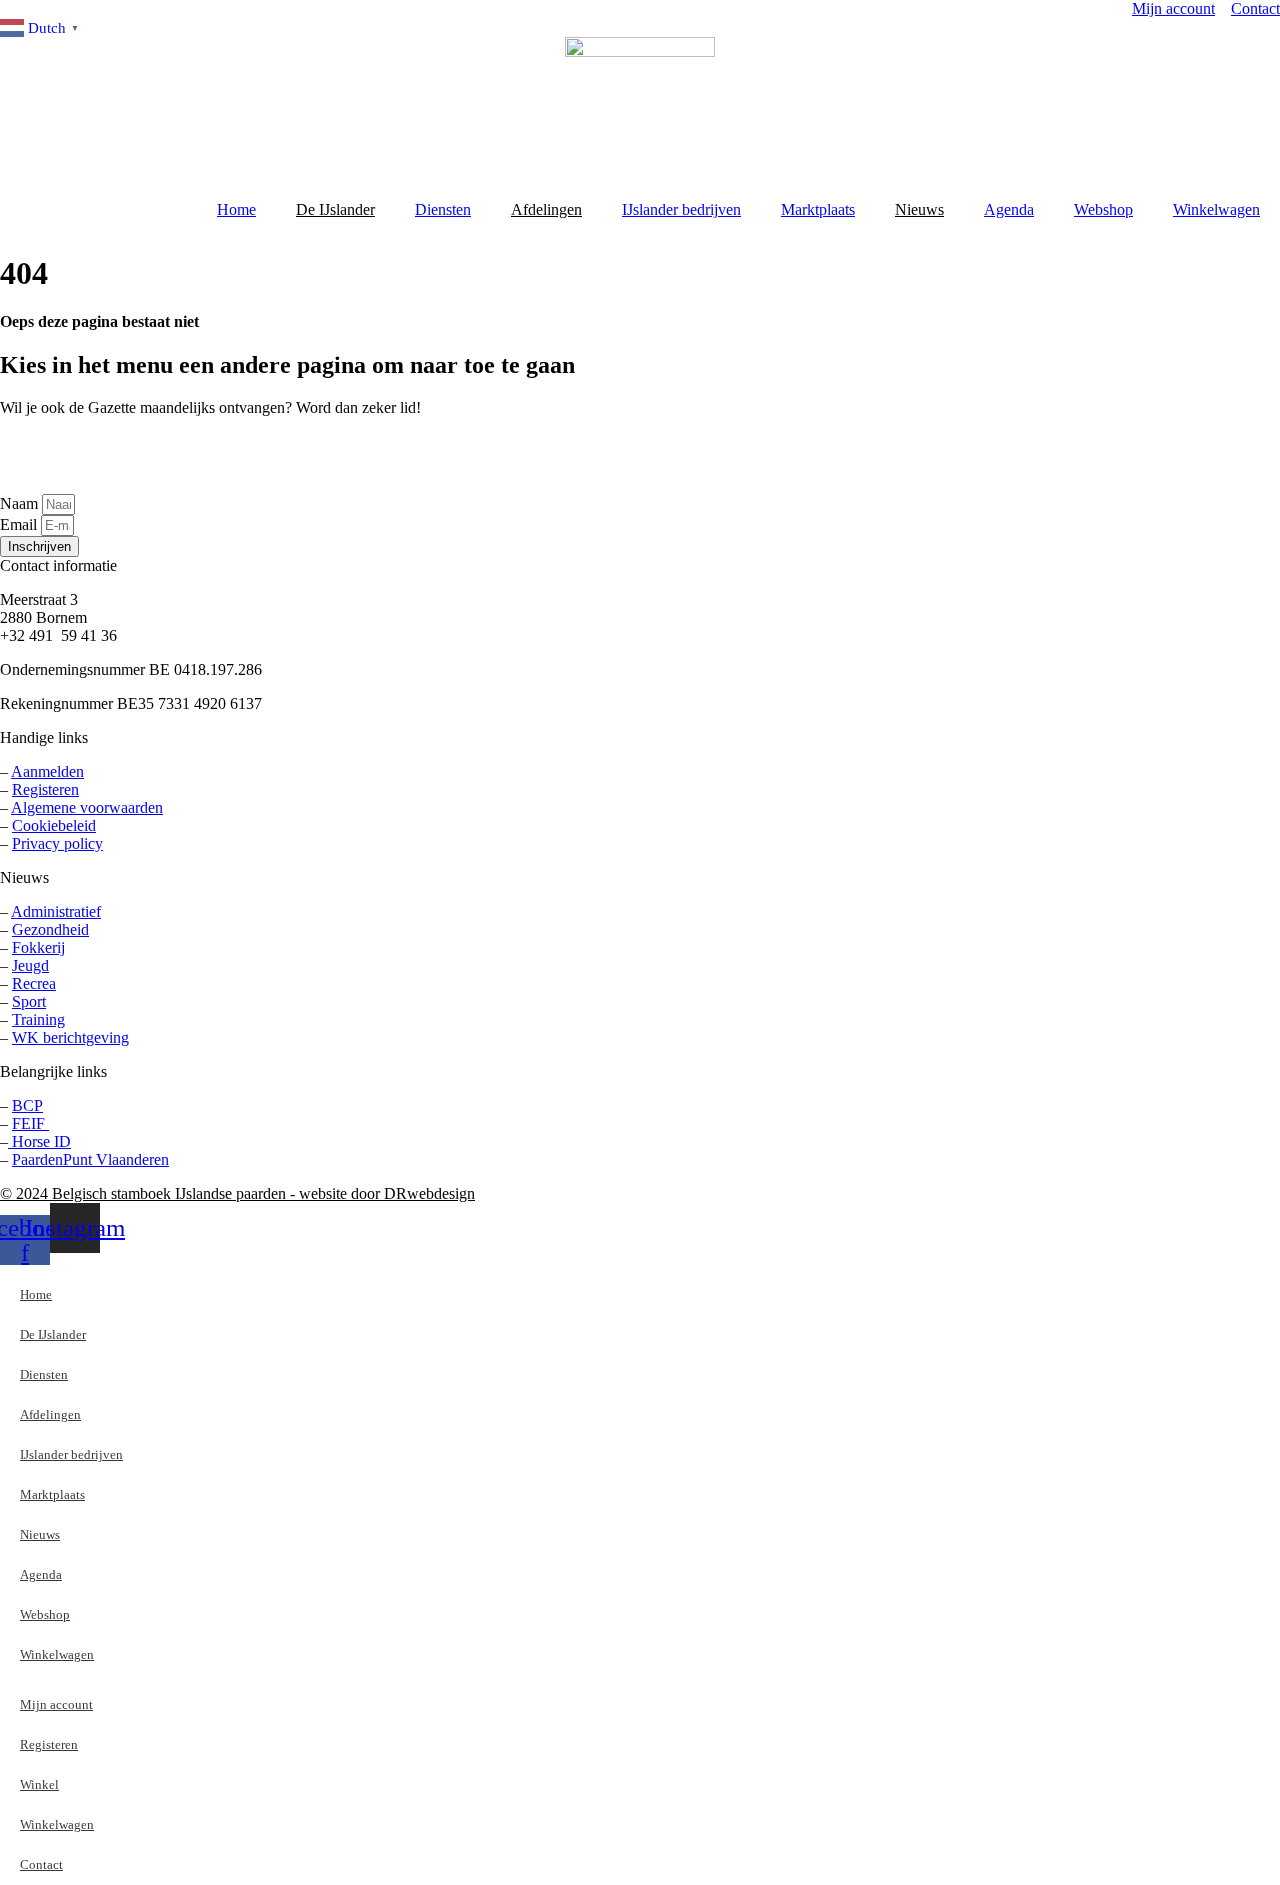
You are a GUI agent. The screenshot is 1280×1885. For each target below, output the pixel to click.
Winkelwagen (1216, 209)
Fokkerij (38, 947)
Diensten (443, 209)
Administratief (56, 911)
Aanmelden (47, 771)
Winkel (39, 1784)
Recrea (34, 983)
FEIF (30, 1123)
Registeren (45, 789)
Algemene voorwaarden (87, 807)
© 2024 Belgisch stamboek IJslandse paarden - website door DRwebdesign (237, 1193)
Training (38, 1019)
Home (236, 209)
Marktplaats (818, 209)
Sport (29, 1001)
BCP (27, 1105)
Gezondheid (50, 929)
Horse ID (39, 1141)
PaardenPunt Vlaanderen (90, 1159)
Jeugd (30, 965)
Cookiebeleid (54, 825)
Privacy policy (57, 843)
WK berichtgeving (70, 1037)
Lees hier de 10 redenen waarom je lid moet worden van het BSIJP (107, 455)
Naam (21, 503)
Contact (41, 1864)
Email (20, 524)
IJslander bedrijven (681, 209)
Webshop (1103, 209)
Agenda (1009, 209)
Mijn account (56, 1704)
